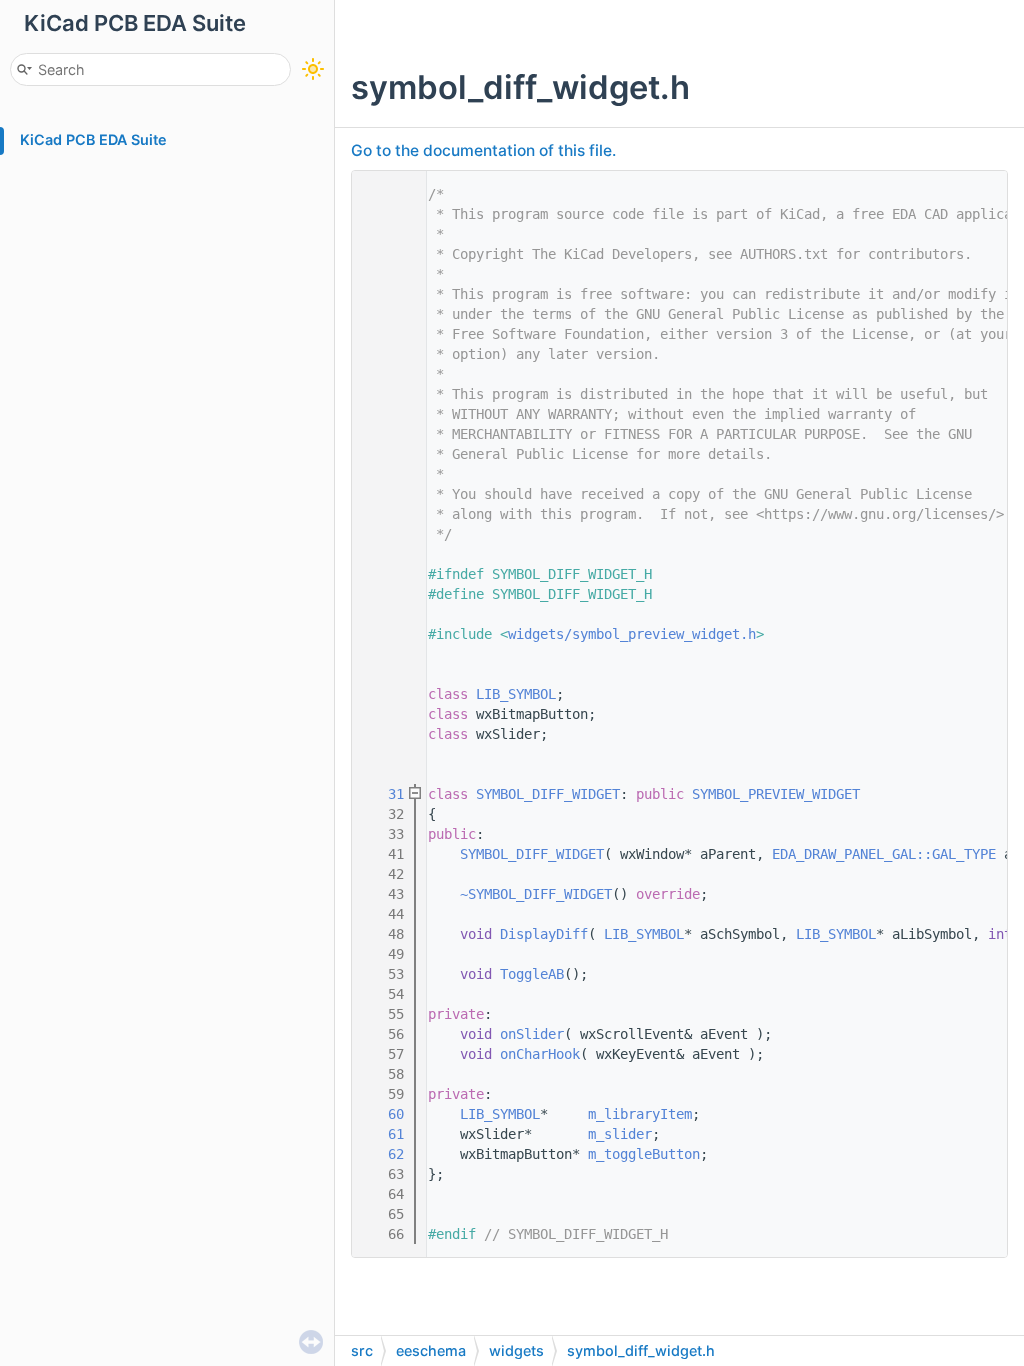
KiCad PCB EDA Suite (93, 139)
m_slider (620, 1134)
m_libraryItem (640, 1114)
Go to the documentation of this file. (483, 150)
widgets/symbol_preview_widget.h (632, 634)
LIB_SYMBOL (516, 694)
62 (384, 1154)
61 (384, 1134)
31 (384, 794)
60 (384, 1114)
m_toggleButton (644, 1154)
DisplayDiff (544, 934)
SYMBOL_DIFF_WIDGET (548, 794)
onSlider (532, 1034)
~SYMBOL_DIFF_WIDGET (536, 894)
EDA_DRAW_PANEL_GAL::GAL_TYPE (884, 854)
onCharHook (540, 1054)
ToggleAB (532, 974)
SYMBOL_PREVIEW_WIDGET (776, 794)
